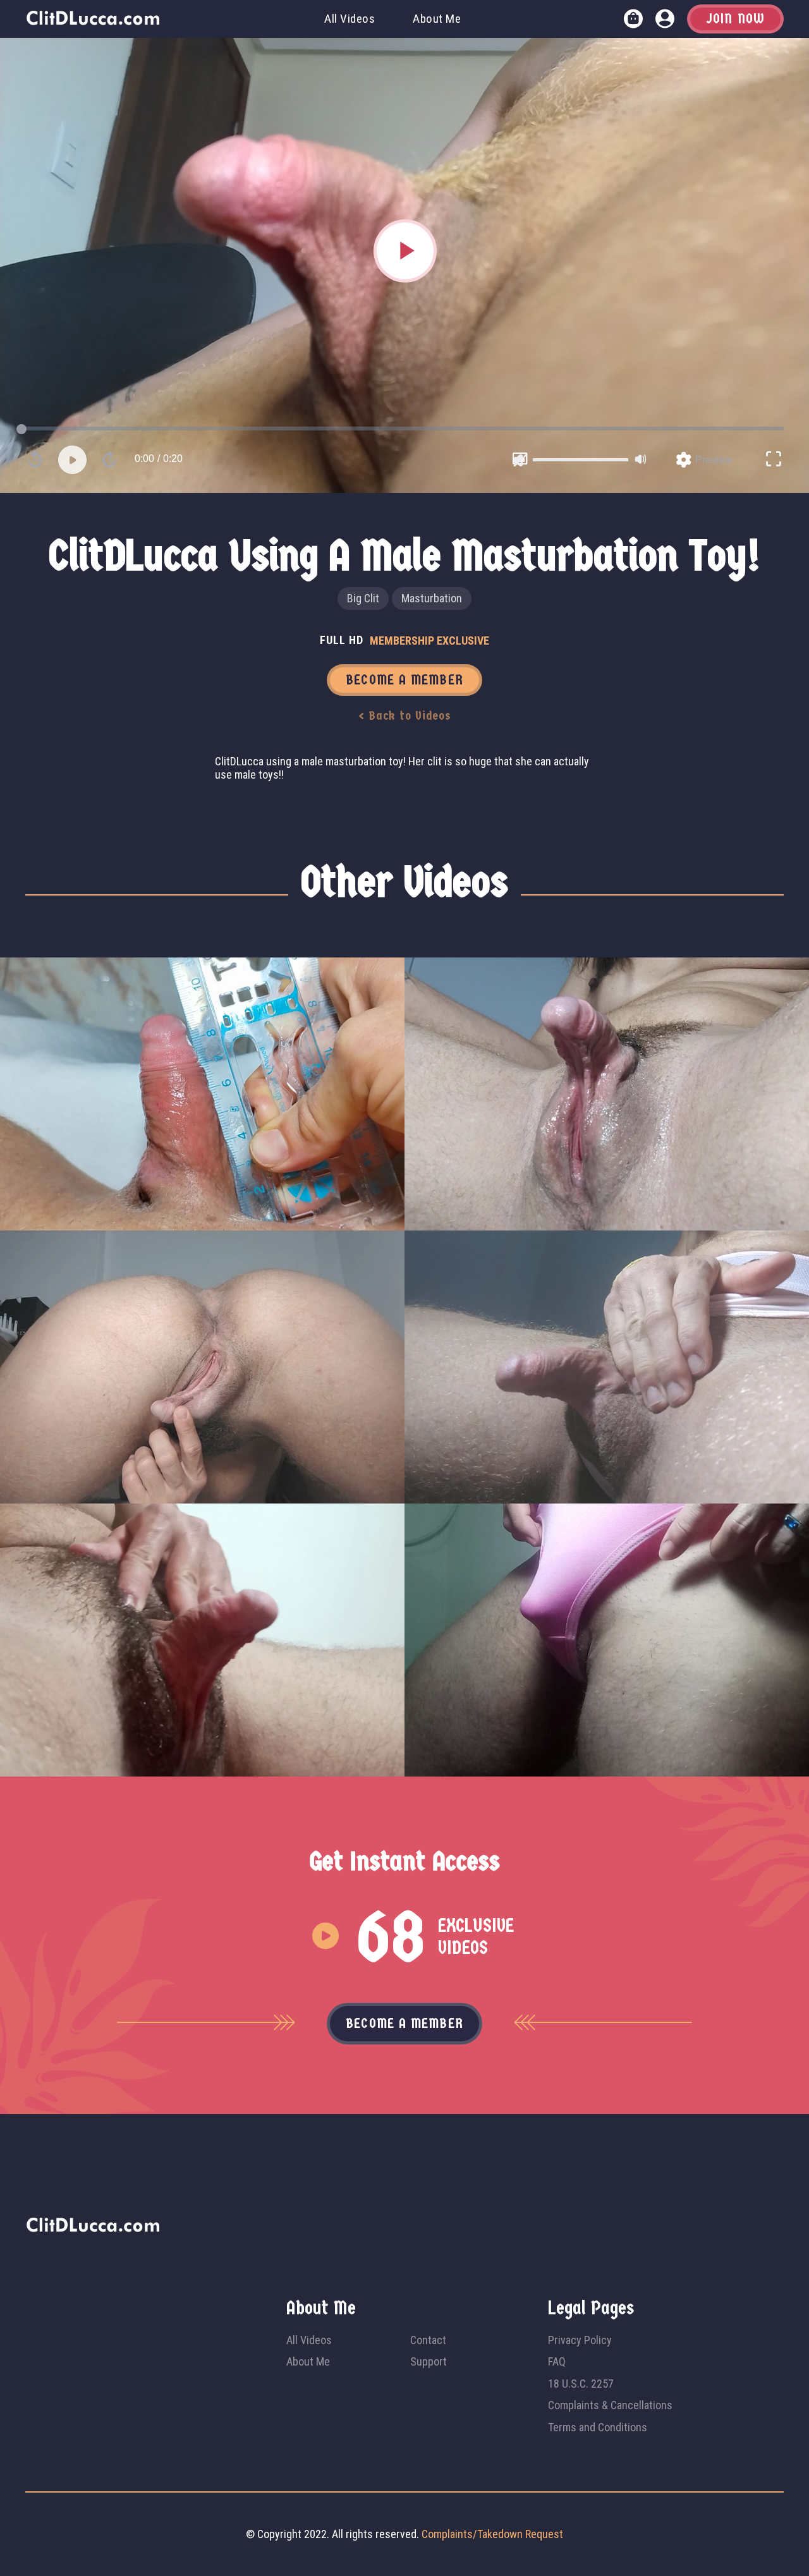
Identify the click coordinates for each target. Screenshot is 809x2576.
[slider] (581, 460)
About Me (437, 19)
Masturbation (432, 598)
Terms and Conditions (598, 2427)
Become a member (404, 2024)
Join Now (735, 19)
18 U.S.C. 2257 (581, 2384)
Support (429, 2361)
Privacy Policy (580, 2340)
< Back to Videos (405, 716)
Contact (428, 2340)
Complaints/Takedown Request (492, 2534)
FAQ (557, 2361)
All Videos (350, 19)
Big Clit (363, 598)
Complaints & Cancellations (610, 2405)
